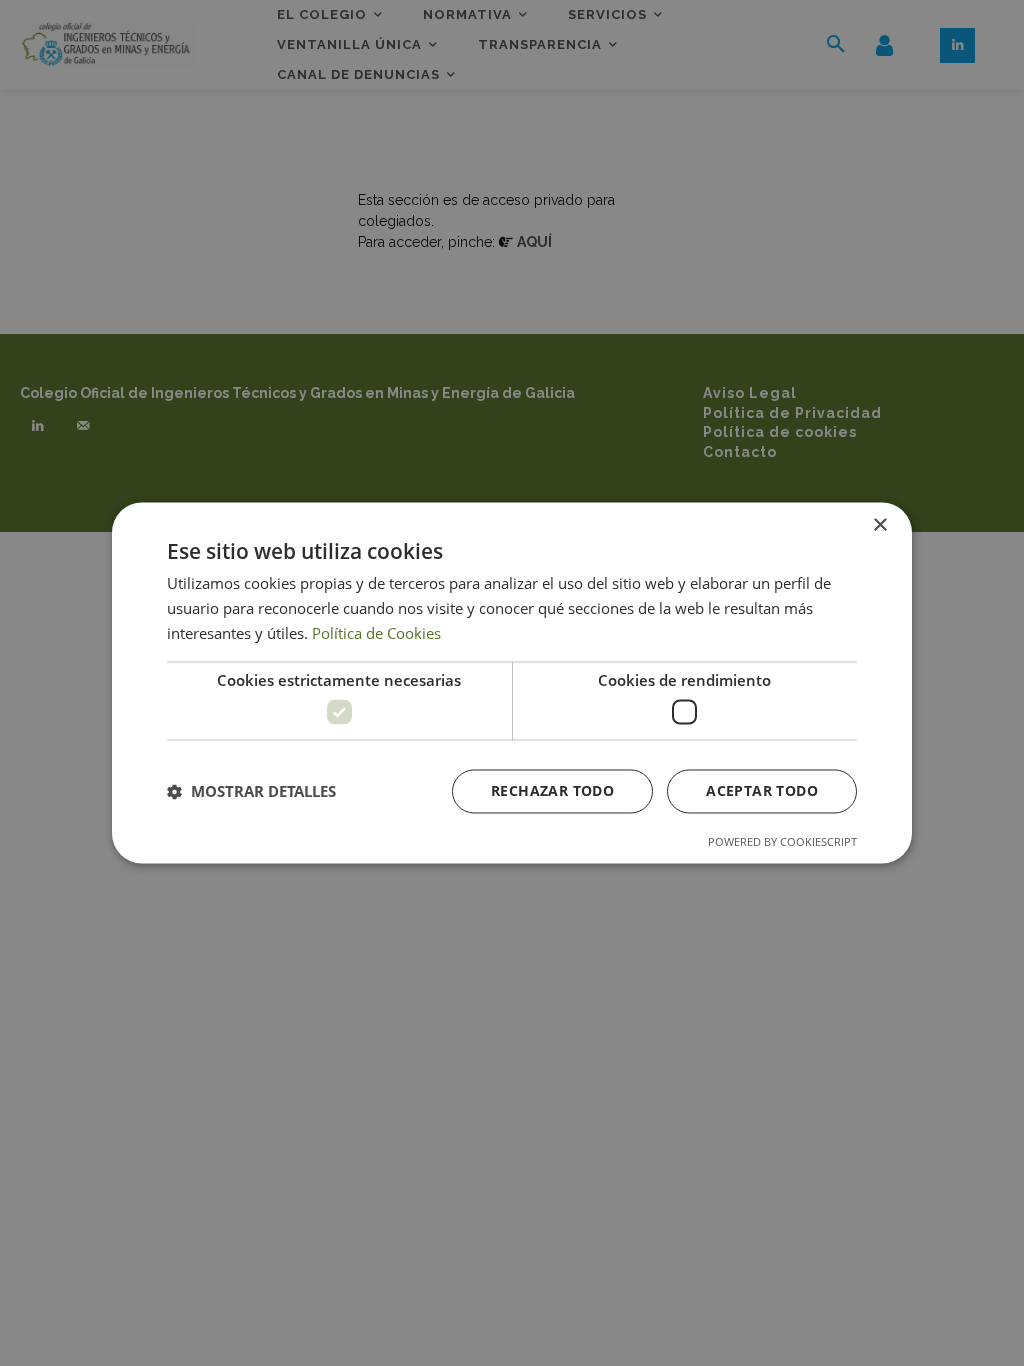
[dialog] (512, 682)
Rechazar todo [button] (552, 791)
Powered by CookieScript (782, 842)
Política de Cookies (376, 633)
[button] (251, 792)
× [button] (879, 525)
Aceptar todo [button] (762, 791)
